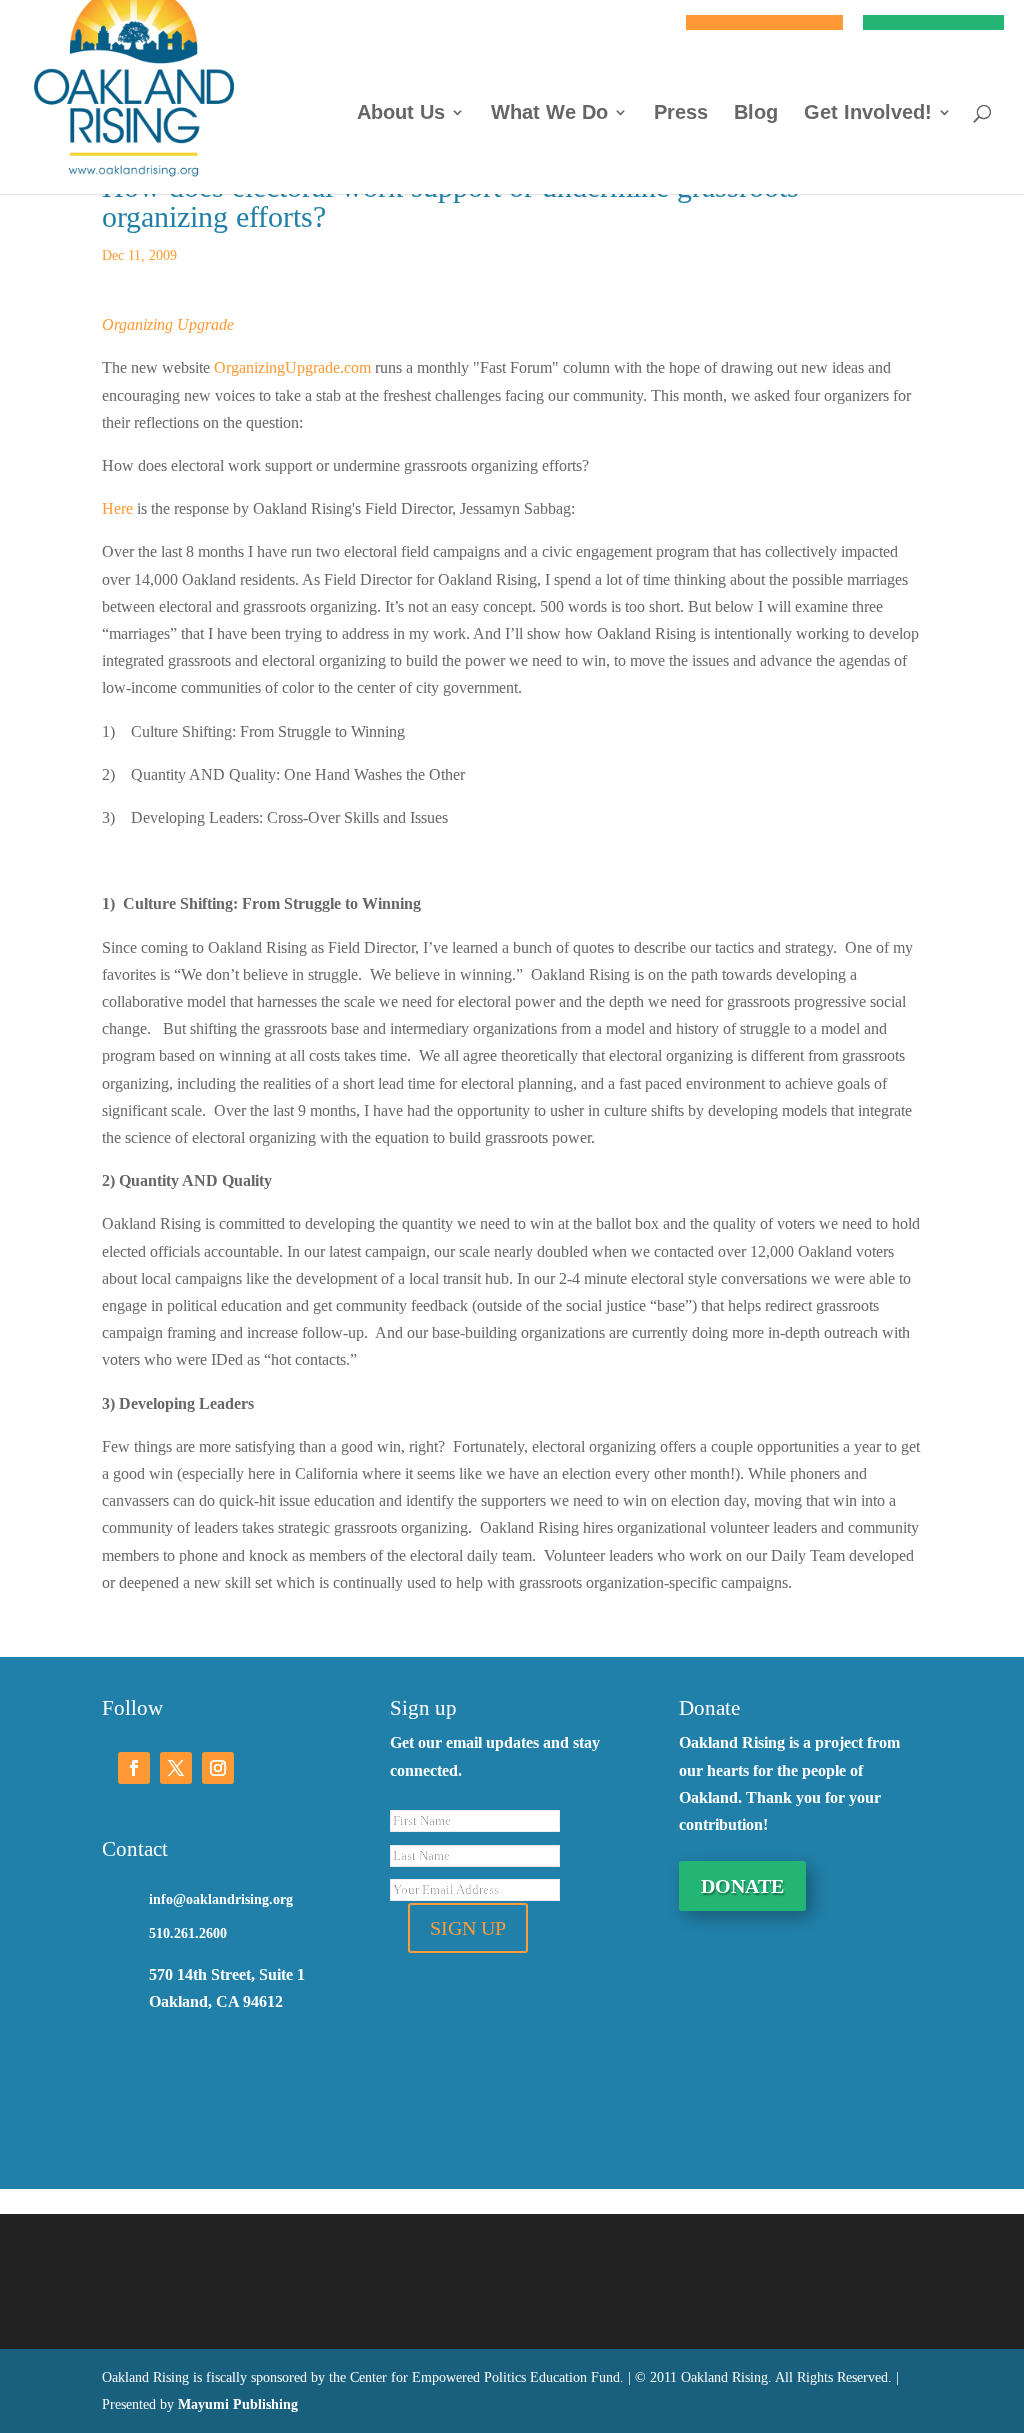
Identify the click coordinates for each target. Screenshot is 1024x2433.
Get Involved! (868, 114)
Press (681, 114)
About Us (401, 114)
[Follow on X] (176, 1768)
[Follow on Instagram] (218, 1768)
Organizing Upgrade (168, 324)
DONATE (742, 1886)
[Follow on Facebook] (134, 1768)
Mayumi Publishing (238, 2404)
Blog (756, 114)
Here (117, 508)
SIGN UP (468, 1928)
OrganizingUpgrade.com (292, 367)
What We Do (549, 114)
